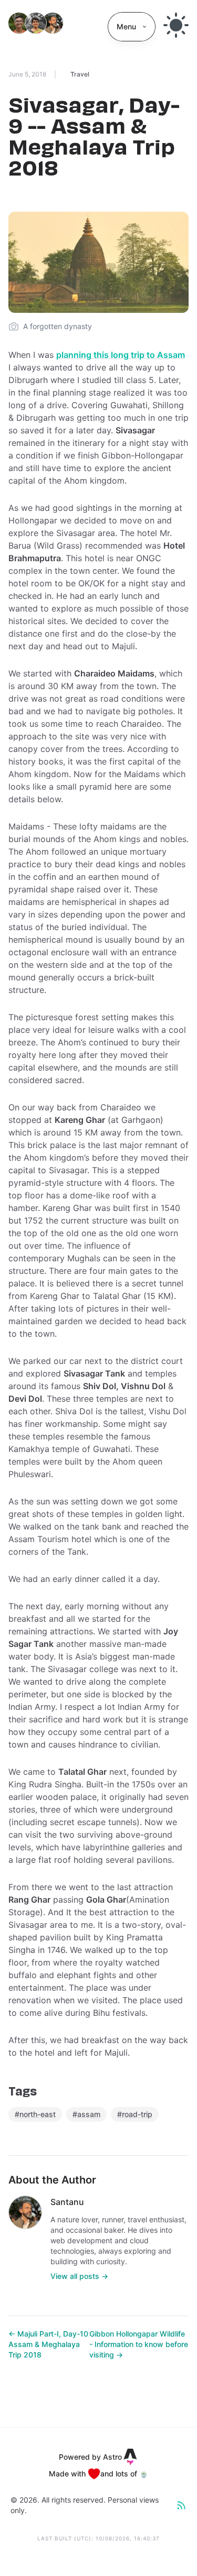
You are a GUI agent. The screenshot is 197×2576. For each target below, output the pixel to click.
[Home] (36, 27)
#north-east (35, 2114)
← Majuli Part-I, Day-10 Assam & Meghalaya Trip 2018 (48, 2344)
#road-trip (135, 2114)
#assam (86, 2114)
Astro (112, 2457)
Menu (126, 26)
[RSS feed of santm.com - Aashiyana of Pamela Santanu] (181, 2505)
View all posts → (79, 2276)
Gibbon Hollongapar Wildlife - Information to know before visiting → (139, 2344)
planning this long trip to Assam (121, 355)
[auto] (176, 25)
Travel (80, 74)
